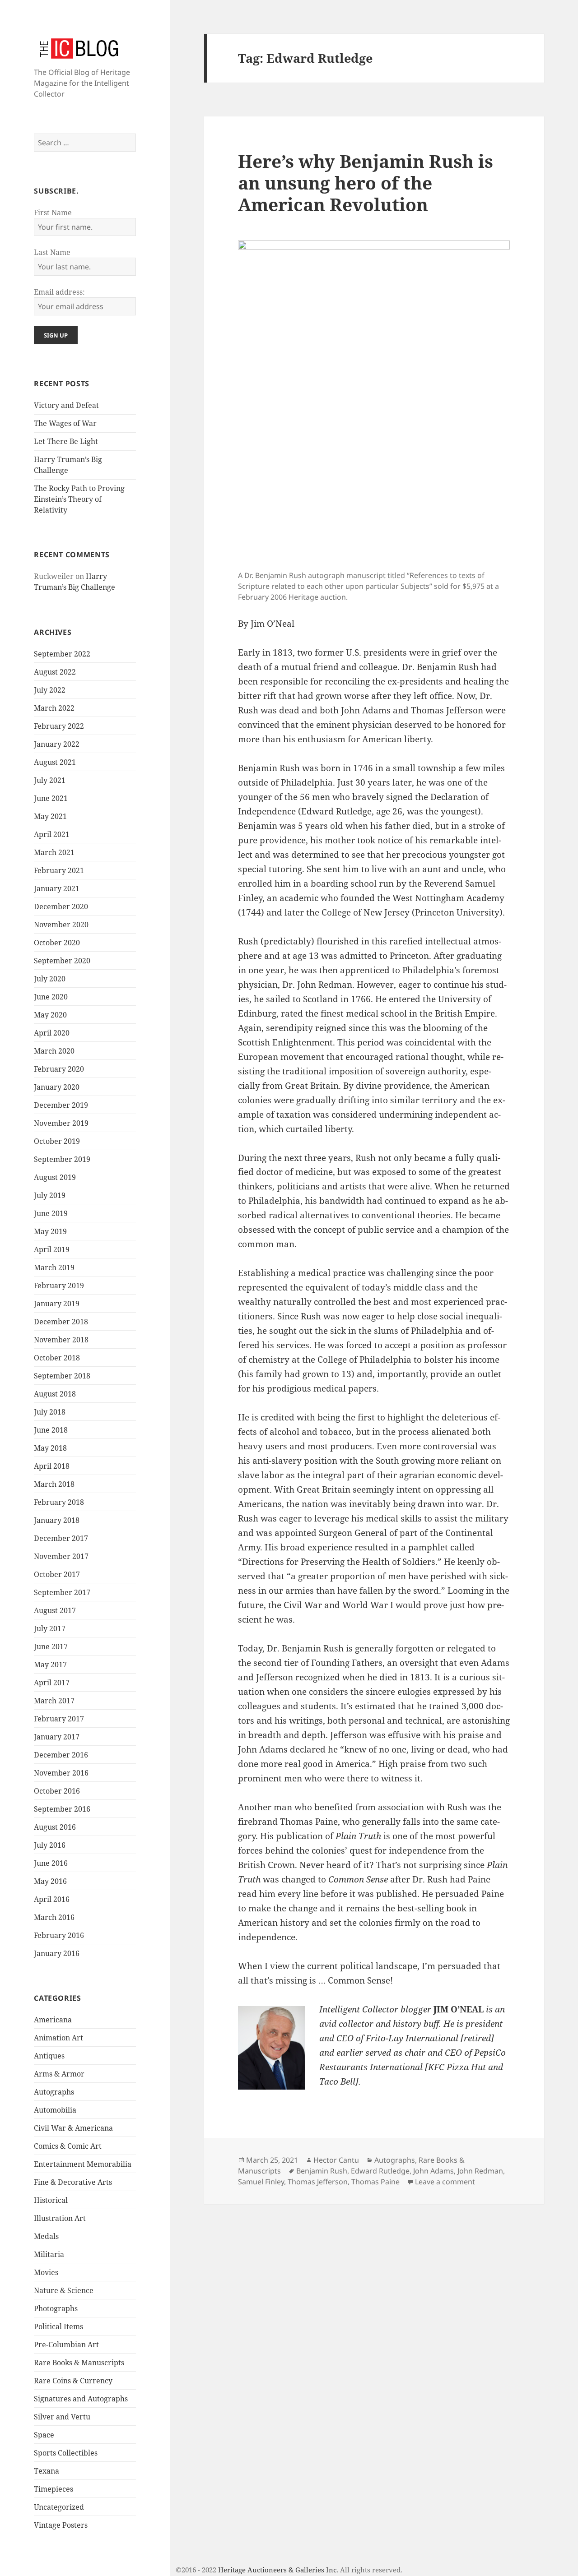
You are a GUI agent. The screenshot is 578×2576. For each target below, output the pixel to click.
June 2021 (51, 798)
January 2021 (57, 888)
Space (44, 2435)
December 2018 (61, 1322)
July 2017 (50, 1628)
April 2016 (52, 1899)
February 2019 (59, 1286)
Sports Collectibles (66, 2453)
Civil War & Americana (73, 2128)
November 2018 (61, 1340)
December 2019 (61, 1105)
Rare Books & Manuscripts (79, 2363)
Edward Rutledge (380, 2171)
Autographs (54, 2092)
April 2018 (52, 1466)
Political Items (58, 2326)
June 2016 (51, 1863)
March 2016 (54, 1917)
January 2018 (57, 1520)
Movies (46, 2272)
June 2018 (51, 1430)
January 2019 (57, 1304)
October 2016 (57, 1791)
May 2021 (50, 816)
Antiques (49, 2056)
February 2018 (59, 1502)
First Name (53, 213)
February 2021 (59, 870)
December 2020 (61, 906)
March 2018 (54, 1484)
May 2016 (50, 1881)
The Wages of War (65, 423)
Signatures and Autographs (81, 2399)
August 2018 (55, 1394)
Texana (47, 2471)
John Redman (480, 2171)
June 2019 (51, 1213)
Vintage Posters (61, 2525)
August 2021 (55, 762)
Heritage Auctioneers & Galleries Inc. (278, 2570)
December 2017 (61, 1538)
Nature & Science (64, 2290)
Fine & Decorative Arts (73, 2182)
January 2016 (57, 1953)
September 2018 (62, 1376)
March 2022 (54, 708)
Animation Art (58, 2038)
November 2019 (61, 1123)
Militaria (49, 2254)
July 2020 (50, 979)
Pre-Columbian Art (66, 2345)
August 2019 (55, 1177)
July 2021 (50, 780)
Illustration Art (60, 2218)
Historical (51, 2200)
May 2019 (50, 1231)
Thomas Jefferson (318, 2182)
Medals (46, 2236)
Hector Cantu (336, 2160)
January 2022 (57, 744)
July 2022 (50, 690)
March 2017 (54, 1701)
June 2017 (51, 1646)
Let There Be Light (66, 441)
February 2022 (59, 726)
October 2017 (57, 1574)
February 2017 (59, 1719)
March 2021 (54, 852)
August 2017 (55, 1610)
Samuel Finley (261, 2182)
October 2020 (57, 943)
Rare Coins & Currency (73, 2381)
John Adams (433, 2171)
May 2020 (50, 1015)
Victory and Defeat (66, 405)
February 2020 (59, 1069)
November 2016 (61, 1773)
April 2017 (52, 1683)
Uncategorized (59, 2507)
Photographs (56, 2308)
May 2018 (50, 1448)
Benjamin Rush (322, 2171)
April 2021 (52, 834)
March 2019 (54, 1267)
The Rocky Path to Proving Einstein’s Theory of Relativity (79, 499)
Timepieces (54, 2489)
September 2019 (62, 1159)
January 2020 (57, 1087)
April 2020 (52, 1033)
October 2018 (57, 1358)
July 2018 (50, 1412)
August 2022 (55, 672)
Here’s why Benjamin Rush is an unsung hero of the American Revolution (366, 183)
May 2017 (50, 1665)
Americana (53, 2020)
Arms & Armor (59, 2074)
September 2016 (62, 1809)
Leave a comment (445, 2182)
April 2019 (52, 1249)
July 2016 (50, 1845)
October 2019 (57, 1141)
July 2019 (50, 1195)
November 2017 (61, 1556)
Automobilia (55, 2110)
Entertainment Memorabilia (83, 2164)
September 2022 (62, 654)
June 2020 (51, 997)
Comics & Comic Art (68, 2146)
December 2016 (61, 1755)
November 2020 (61, 925)
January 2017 (57, 1737)
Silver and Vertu (62, 2417)
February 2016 (59, 1935)
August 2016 (55, 1827)
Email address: (59, 292)
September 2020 (62, 961)
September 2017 (62, 1592)
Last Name (52, 252)
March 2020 (54, 1051)
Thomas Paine (375, 2182)
